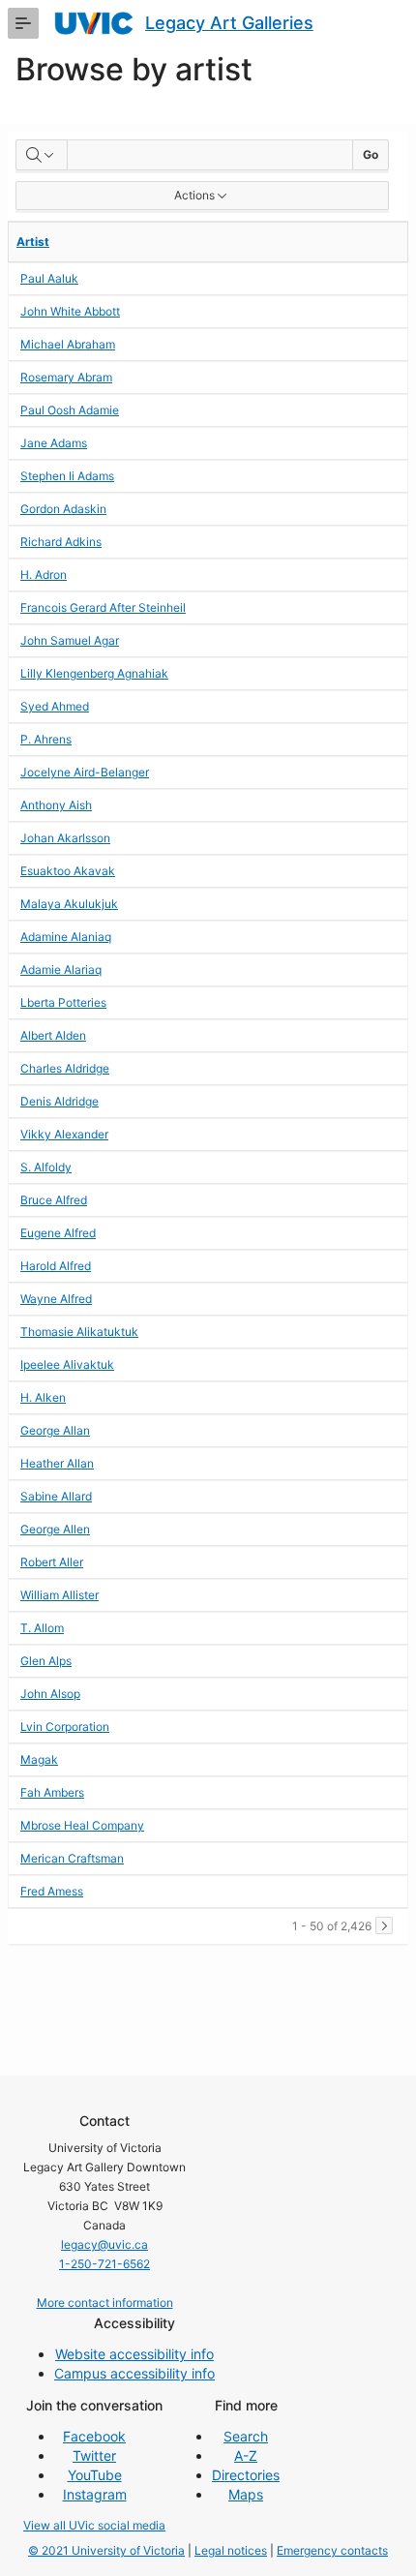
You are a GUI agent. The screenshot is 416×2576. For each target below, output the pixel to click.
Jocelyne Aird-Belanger (85, 772)
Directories (246, 2475)
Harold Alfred (56, 1266)
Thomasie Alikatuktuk (79, 1332)
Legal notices (231, 2550)
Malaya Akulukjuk (69, 904)
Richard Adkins (61, 542)
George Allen (55, 1529)
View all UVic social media (94, 2525)
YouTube (95, 2475)
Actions (194, 195)
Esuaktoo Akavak (68, 871)
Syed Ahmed (55, 706)
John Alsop (50, 1694)
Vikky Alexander (64, 1134)
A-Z (246, 2455)
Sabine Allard (56, 1496)
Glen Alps (46, 1661)
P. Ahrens (46, 739)
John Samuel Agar (70, 640)
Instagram (95, 2494)
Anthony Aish (56, 805)
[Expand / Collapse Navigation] (23, 23)
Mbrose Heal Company (82, 1825)
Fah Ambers (52, 1792)
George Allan (55, 1430)
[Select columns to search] (42, 155)
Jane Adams (54, 443)
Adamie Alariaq (61, 970)
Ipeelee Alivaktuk (67, 1364)
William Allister (59, 1595)
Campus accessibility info (134, 2373)
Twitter (94, 2455)
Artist (33, 242)
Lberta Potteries (63, 1002)
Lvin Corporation (65, 1727)
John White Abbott (70, 311)
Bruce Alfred (54, 1200)
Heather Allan (57, 1463)
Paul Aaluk (49, 278)
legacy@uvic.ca (104, 2244)
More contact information (105, 2303)
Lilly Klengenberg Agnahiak (94, 673)
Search (246, 2436)
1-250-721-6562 (104, 2264)
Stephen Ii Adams (67, 476)
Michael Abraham (68, 344)
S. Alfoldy (46, 1167)
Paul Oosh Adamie (70, 410)
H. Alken (43, 1397)
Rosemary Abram (66, 377)
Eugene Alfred (58, 1233)
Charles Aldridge (65, 1068)
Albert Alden (53, 1035)
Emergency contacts (332, 2550)
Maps (246, 2494)
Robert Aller (52, 1562)
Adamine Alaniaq (66, 937)
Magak (39, 1759)
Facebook (94, 2436)
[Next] (384, 1925)
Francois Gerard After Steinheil (103, 607)
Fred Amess (52, 1891)
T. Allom (42, 1628)
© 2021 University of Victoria (106, 2550)
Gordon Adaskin (63, 509)
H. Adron (44, 575)
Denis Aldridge (59, 1101)
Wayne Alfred (56, 1299)
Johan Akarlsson (65, 838)
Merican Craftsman (72, 1858)
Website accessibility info (134, 2354)
